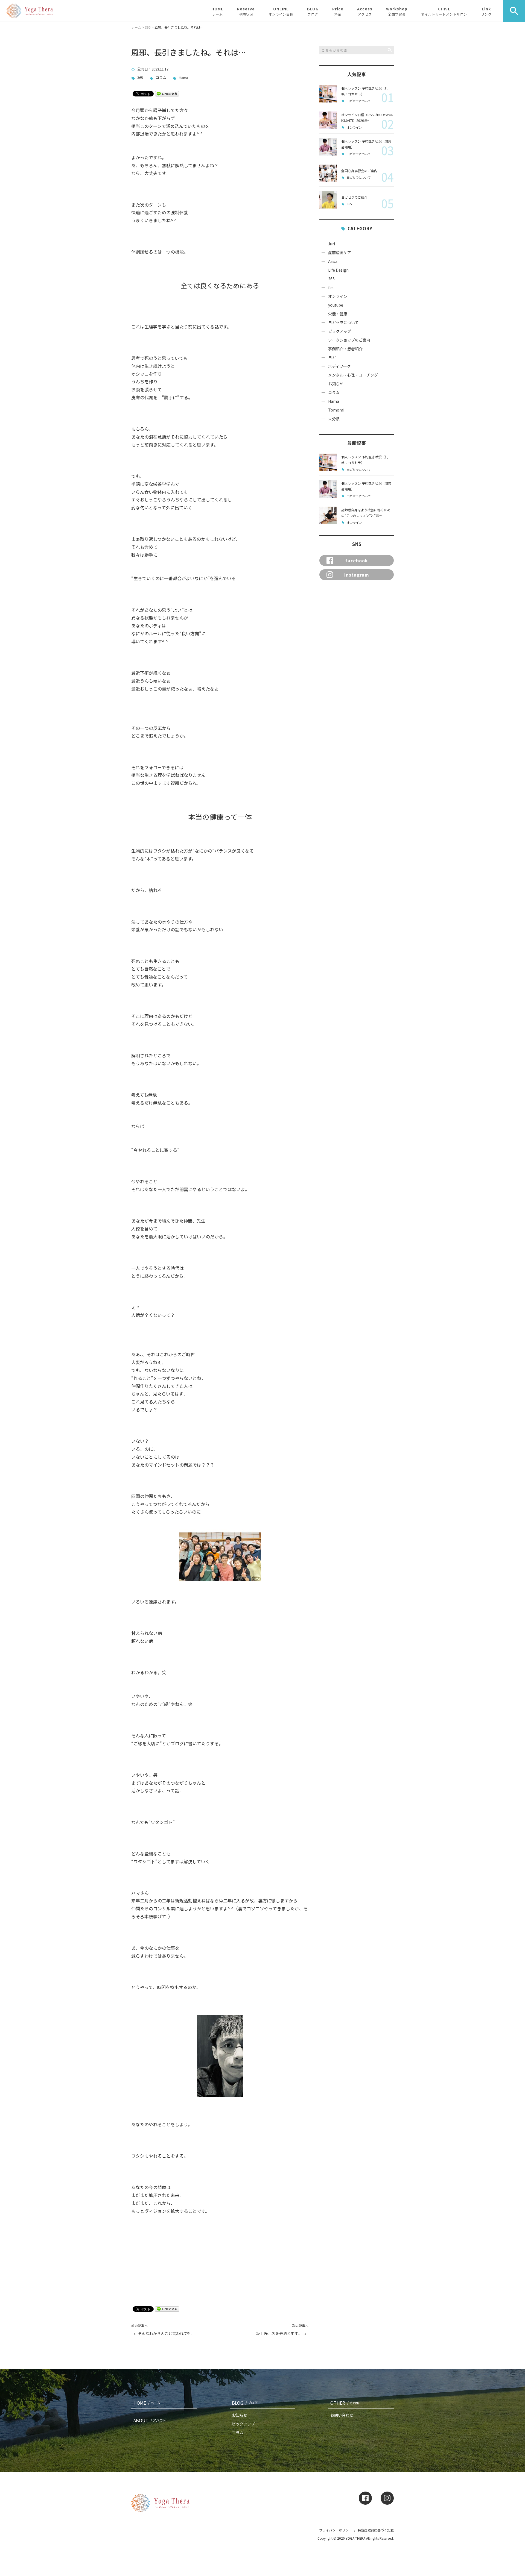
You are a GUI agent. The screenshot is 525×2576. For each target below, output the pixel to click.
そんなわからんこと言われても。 (166, 2333)
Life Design (338, 270)
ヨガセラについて (359, 101)
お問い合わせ (342, 2415)
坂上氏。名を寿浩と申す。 (279, 2333)
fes (331, 287)
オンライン (354, 127)
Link (486, 11)
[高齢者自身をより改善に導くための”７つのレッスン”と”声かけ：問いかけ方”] (328, 515)
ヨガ (332, 357)
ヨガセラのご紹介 (354, 197)
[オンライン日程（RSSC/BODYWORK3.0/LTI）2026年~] (328, 120)
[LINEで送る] (167, 93)
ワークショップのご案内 (349, 340)
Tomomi (336, 410)
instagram (357, 575)
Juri (332, 244)
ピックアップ (340, 331)
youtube (336, 305)
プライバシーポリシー (336, 2530)
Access (365, 11)
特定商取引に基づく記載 (376, 2530)
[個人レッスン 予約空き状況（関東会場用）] (328, 147)
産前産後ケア (340, 252)
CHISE (444, 11)
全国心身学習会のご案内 (359, 171)
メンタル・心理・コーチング (353, 375)
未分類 (334, 419)
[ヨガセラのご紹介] (328, 200)
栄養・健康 (338, 314)
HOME (217, 11)
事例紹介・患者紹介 (345, 349)
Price (338, 11)
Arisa (333, 261)
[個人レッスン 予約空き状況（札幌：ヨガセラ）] (328, 94)
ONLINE (281, 11)
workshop (397, 11)
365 (140, 78)
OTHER (345, 2403)
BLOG (313, 11)
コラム (161, 78)
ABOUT (150, 2420)
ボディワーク (339, 366)
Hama (183, 78)
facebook (357, 560)
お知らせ (336, 384)
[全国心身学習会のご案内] (328, 173)
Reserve (246, 11)
